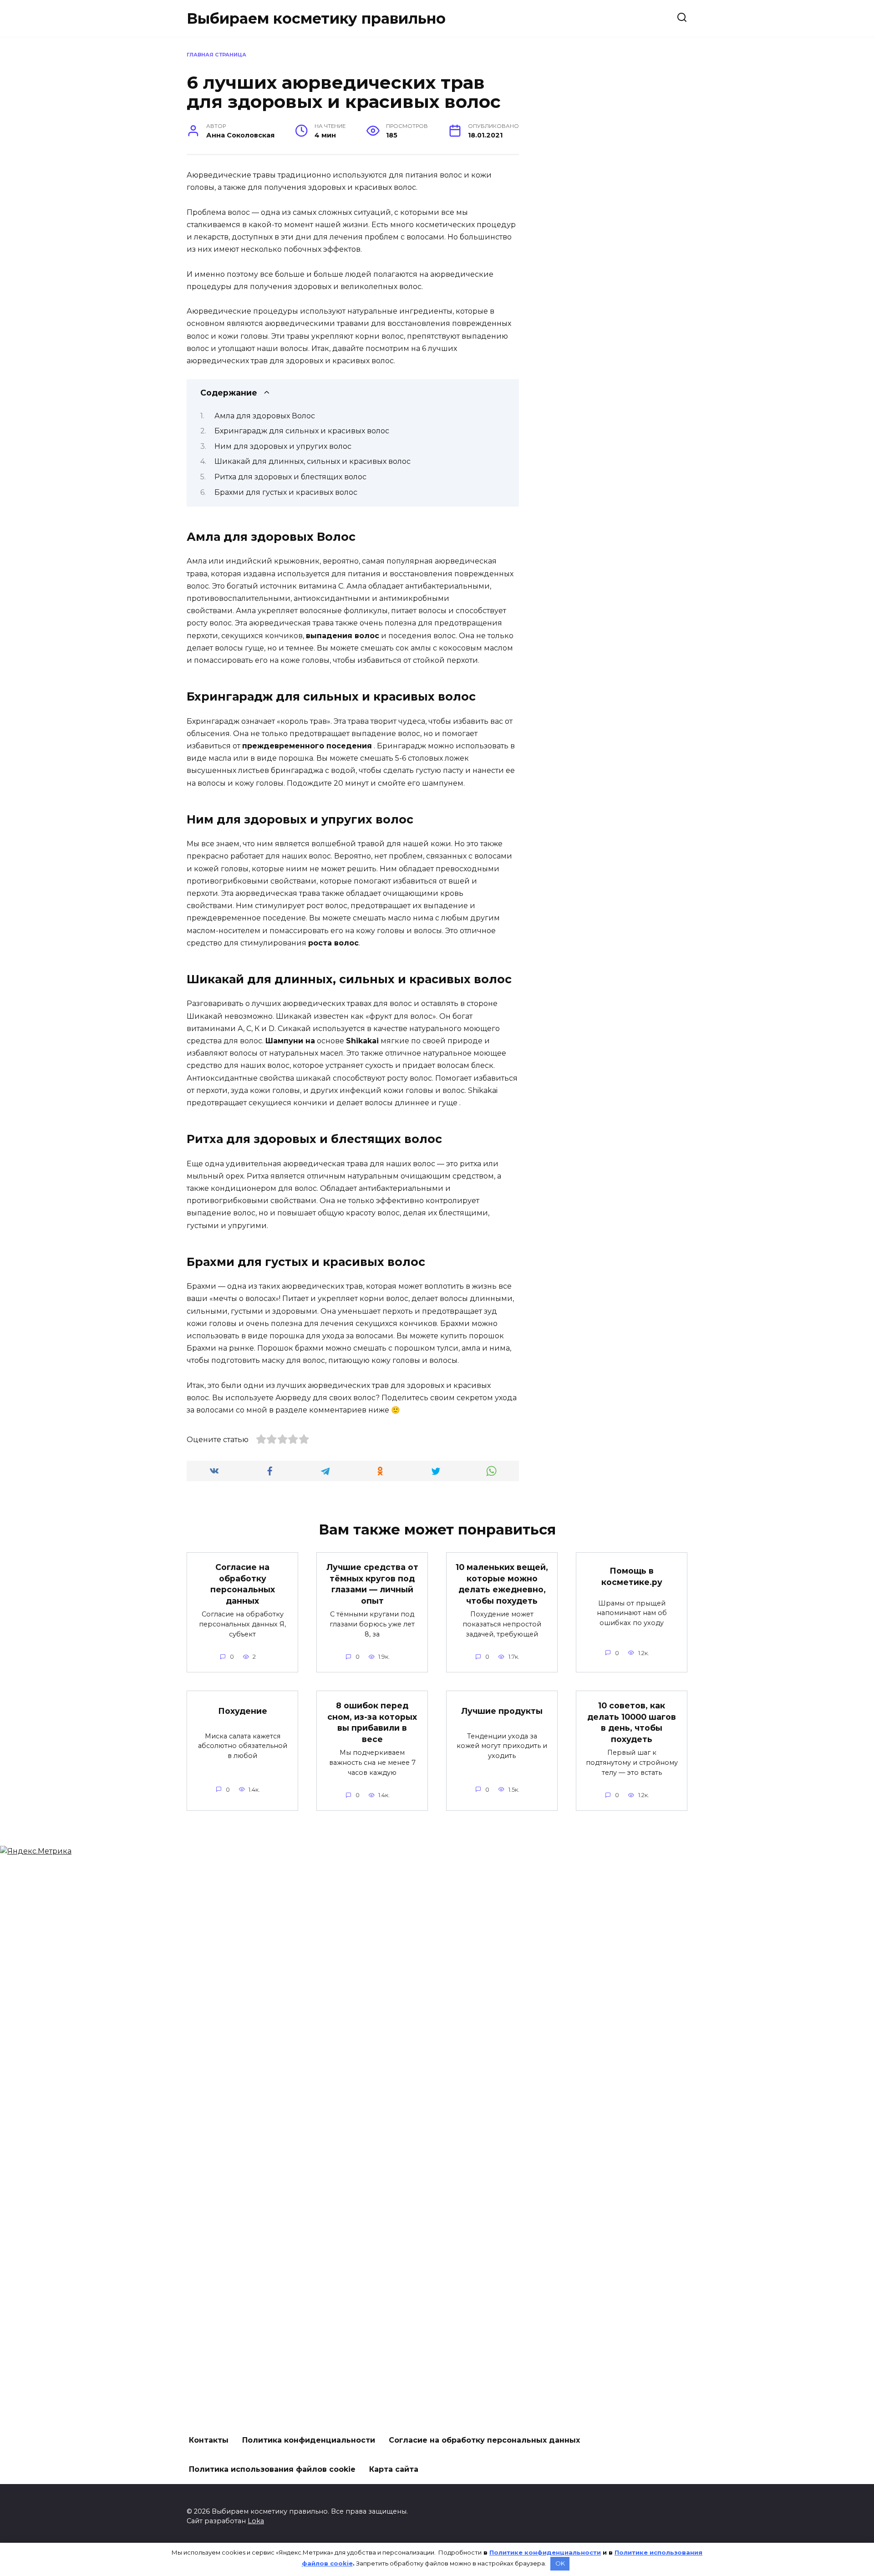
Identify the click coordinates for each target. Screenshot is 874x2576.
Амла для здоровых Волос (265, 416)
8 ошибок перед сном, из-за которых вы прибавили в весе (372, 1722)
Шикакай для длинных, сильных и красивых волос (313, 461)
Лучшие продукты (502, 1711)
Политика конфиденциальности (309, 2440)
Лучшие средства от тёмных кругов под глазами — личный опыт (372, 1584)
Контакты (209, 2440)
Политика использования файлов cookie (272, 2469)
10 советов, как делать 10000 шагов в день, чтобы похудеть (632, 1722)
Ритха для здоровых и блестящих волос (290, 477)
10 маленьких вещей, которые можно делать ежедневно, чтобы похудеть (502, 1584)
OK (560, 2563)
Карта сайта (394, 2469)
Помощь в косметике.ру (632, 1576)
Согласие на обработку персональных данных (243, 1584)
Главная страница (216, 55)
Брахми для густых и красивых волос (286, 492)
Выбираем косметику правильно (316, 18)
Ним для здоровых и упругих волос (283, 446)
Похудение (243, 1711)
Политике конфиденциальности (545, 2552)
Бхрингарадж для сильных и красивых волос (302, 431)
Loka (256, 2521)
